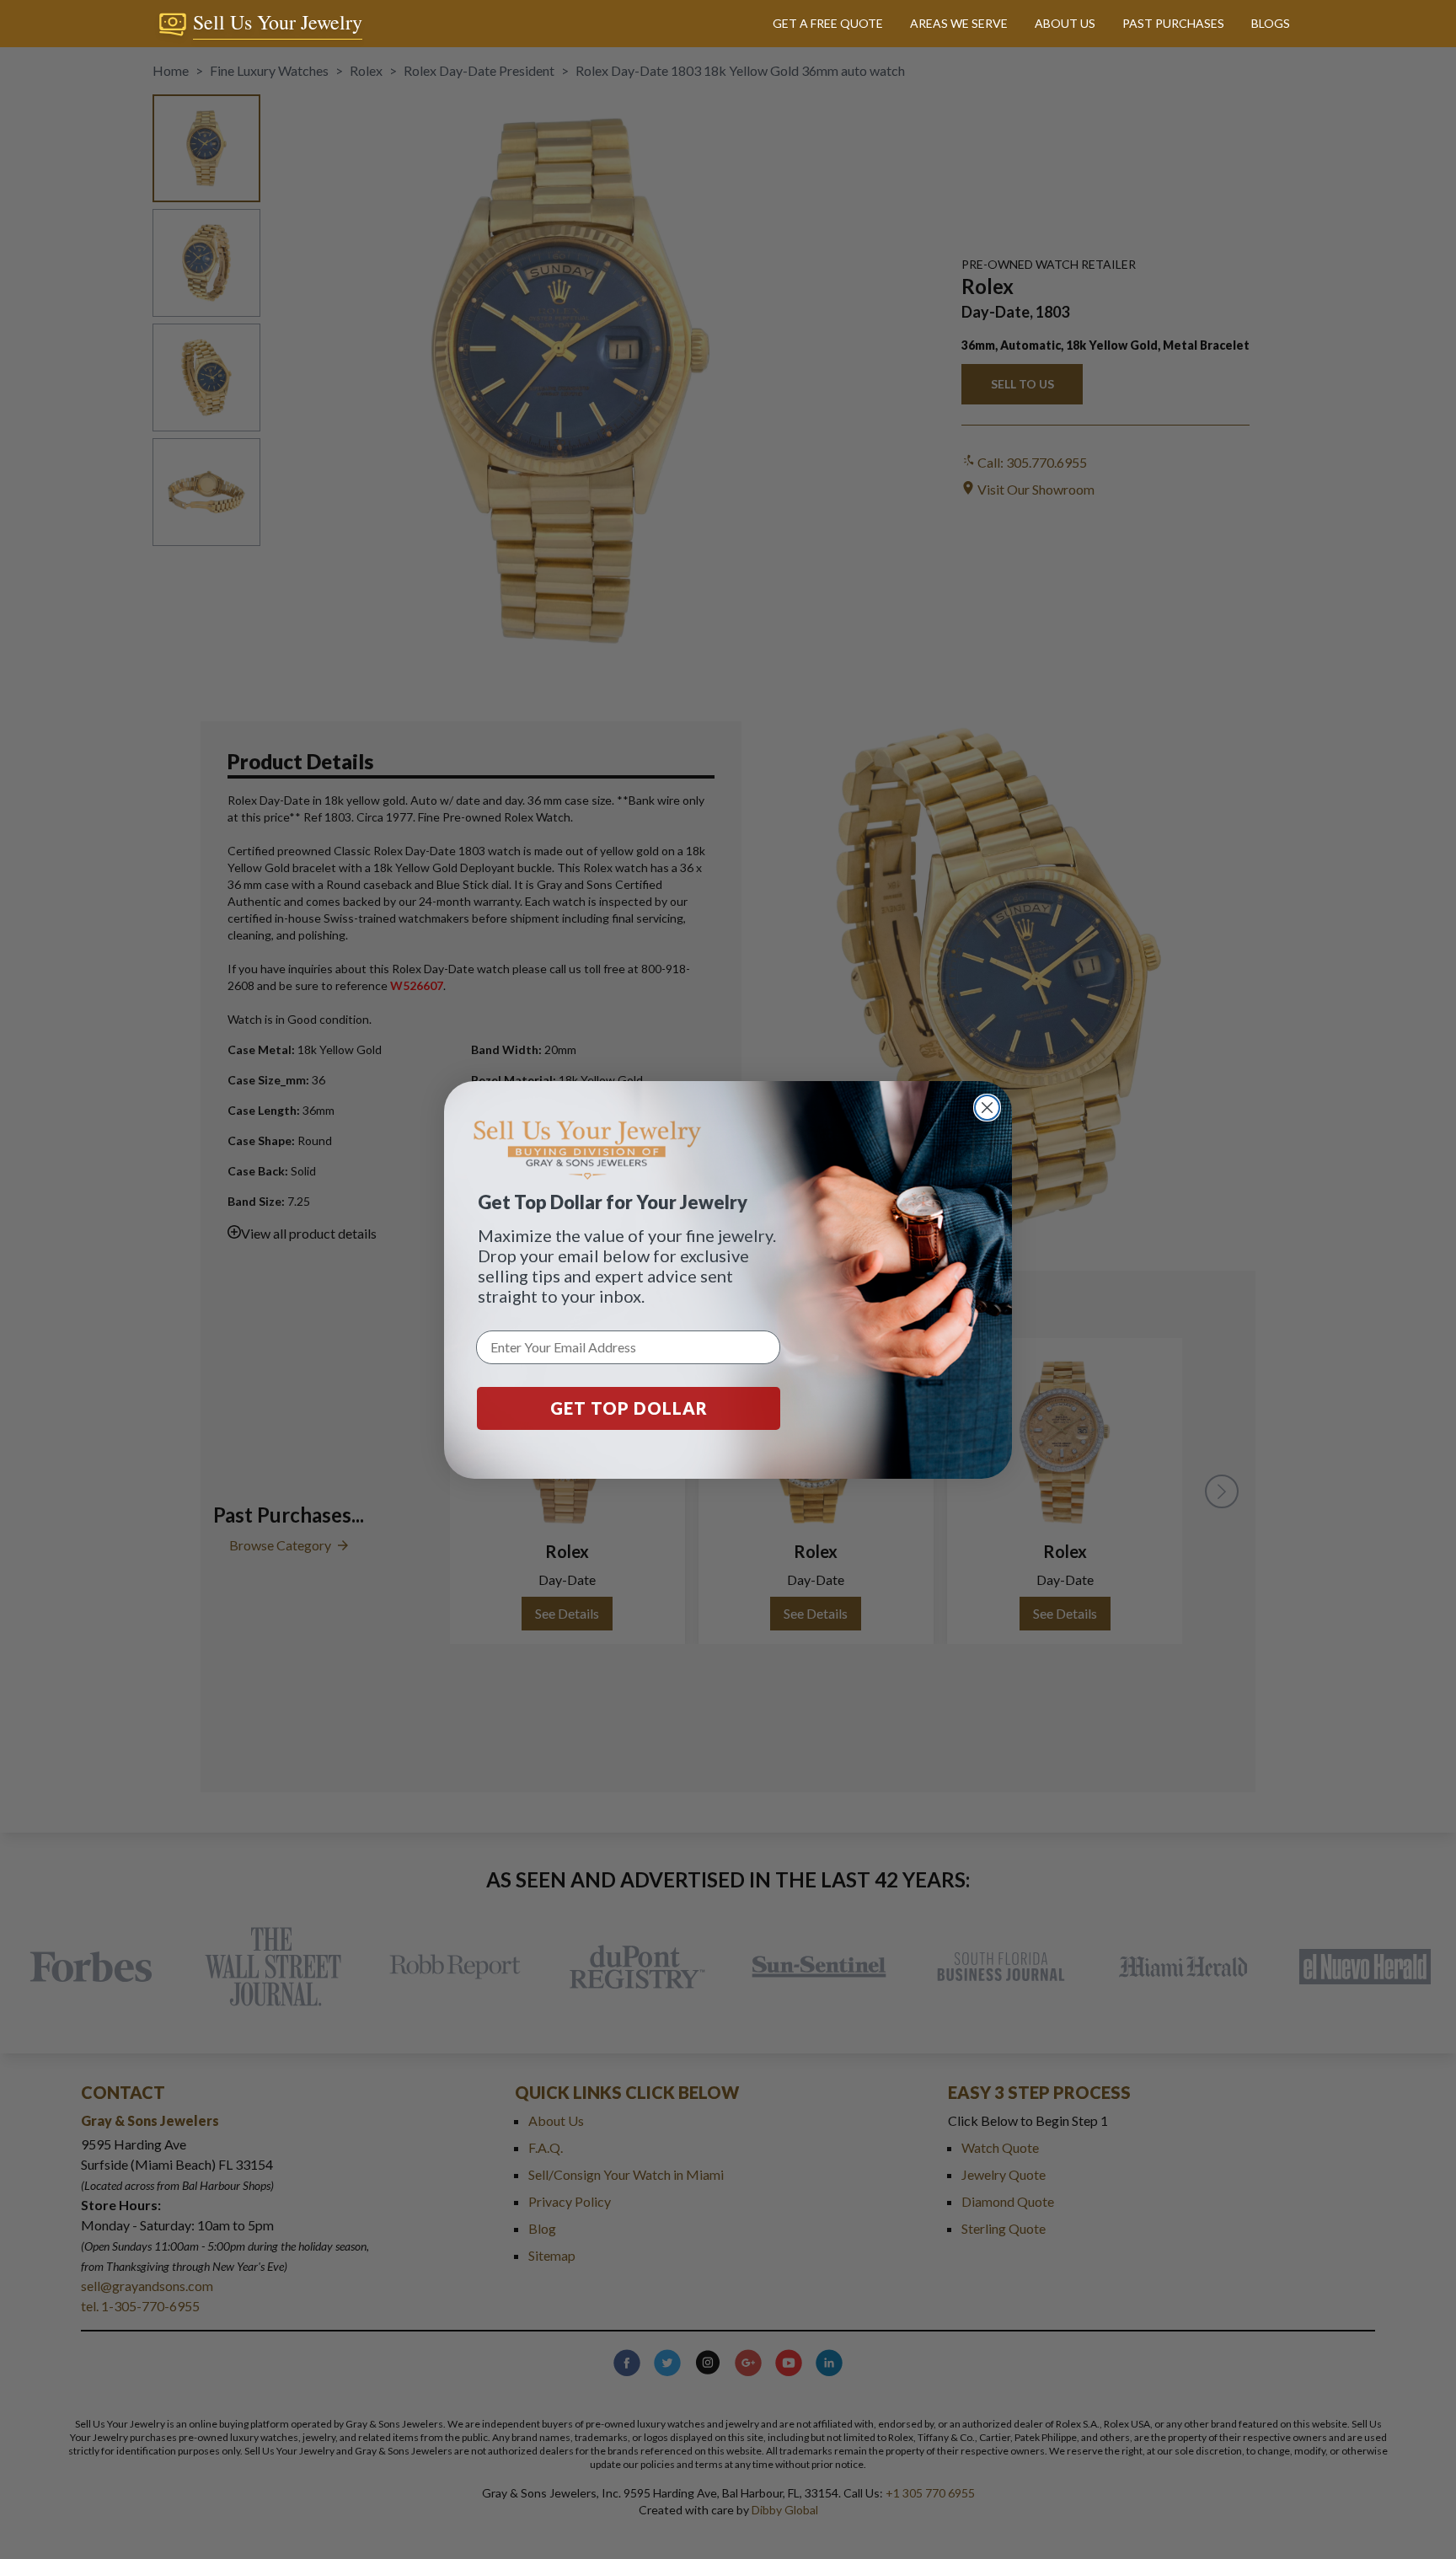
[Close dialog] (987, 1108)
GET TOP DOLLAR (629, 1408)
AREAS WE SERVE (959, 23)
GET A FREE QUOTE (828, 23)
